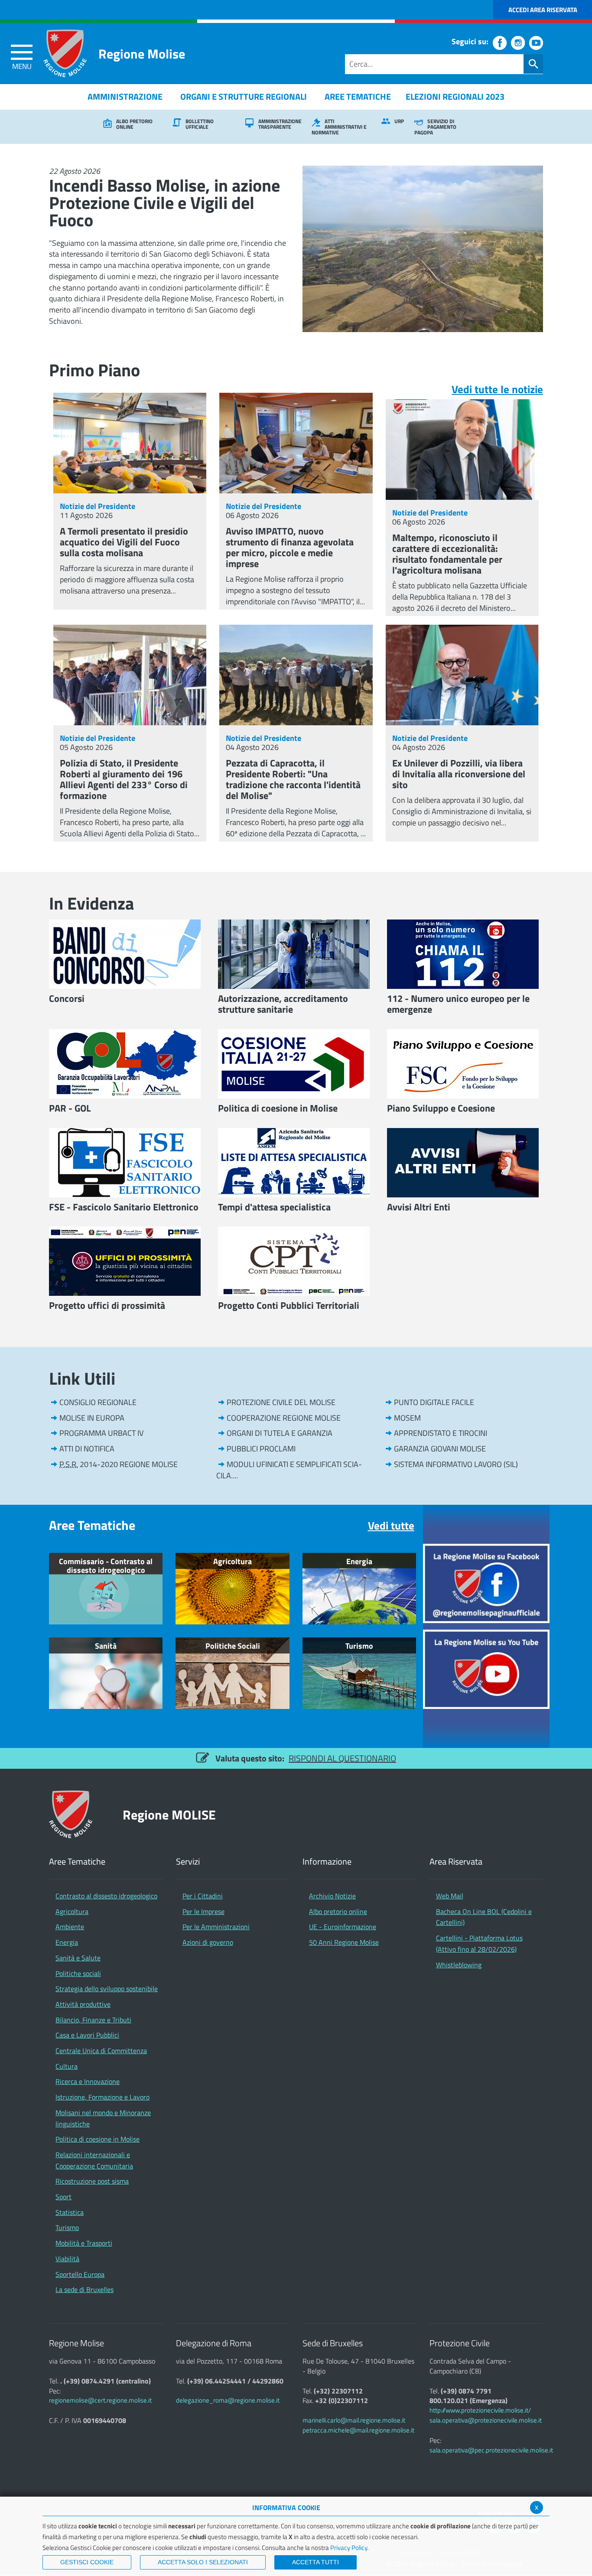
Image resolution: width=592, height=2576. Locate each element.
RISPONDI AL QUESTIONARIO (342, 1758)
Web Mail (450, 1896)
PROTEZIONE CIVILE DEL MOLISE (281, 1402)
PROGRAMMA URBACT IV (101, 1433)
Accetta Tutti (316, 2562)
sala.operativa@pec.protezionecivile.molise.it (491, 2450)
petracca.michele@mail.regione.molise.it (358, 2430)
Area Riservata (456, 1862)
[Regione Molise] (65, 53)
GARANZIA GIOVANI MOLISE (440, 1449)
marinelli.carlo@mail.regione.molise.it (354, 2420)
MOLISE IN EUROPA (92, 1418)
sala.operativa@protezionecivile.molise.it (486, 2420)
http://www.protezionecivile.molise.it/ (480, 2410)
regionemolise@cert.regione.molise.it (100, 2400)
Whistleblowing (459, 1965)
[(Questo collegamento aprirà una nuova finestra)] (486, 1583)
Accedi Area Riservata (543, 10)
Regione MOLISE (169, 1815)
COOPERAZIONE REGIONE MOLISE (284, 1418)
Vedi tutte (391, 1526)
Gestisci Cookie (87, 2562)
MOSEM (407, 1418)
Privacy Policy (349, 2548)
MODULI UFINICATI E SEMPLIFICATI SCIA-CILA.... (289, 1470)
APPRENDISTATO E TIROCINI (441, 1433)
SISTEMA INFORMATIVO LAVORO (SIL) (456, 1464)
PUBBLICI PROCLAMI (261, 1449)
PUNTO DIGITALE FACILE (434, 1402)
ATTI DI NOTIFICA (87, 1449)
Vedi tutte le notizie (497, 389)
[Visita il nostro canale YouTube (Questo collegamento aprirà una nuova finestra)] (536, 43)
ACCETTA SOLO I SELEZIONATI (203, 2562)
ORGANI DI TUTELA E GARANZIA (280, 1433)
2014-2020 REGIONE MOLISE (119, 1464)
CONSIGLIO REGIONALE (98, 1402)
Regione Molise (142, 54)
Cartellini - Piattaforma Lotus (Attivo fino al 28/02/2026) (479, 1943)
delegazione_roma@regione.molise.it (228, 2400)
